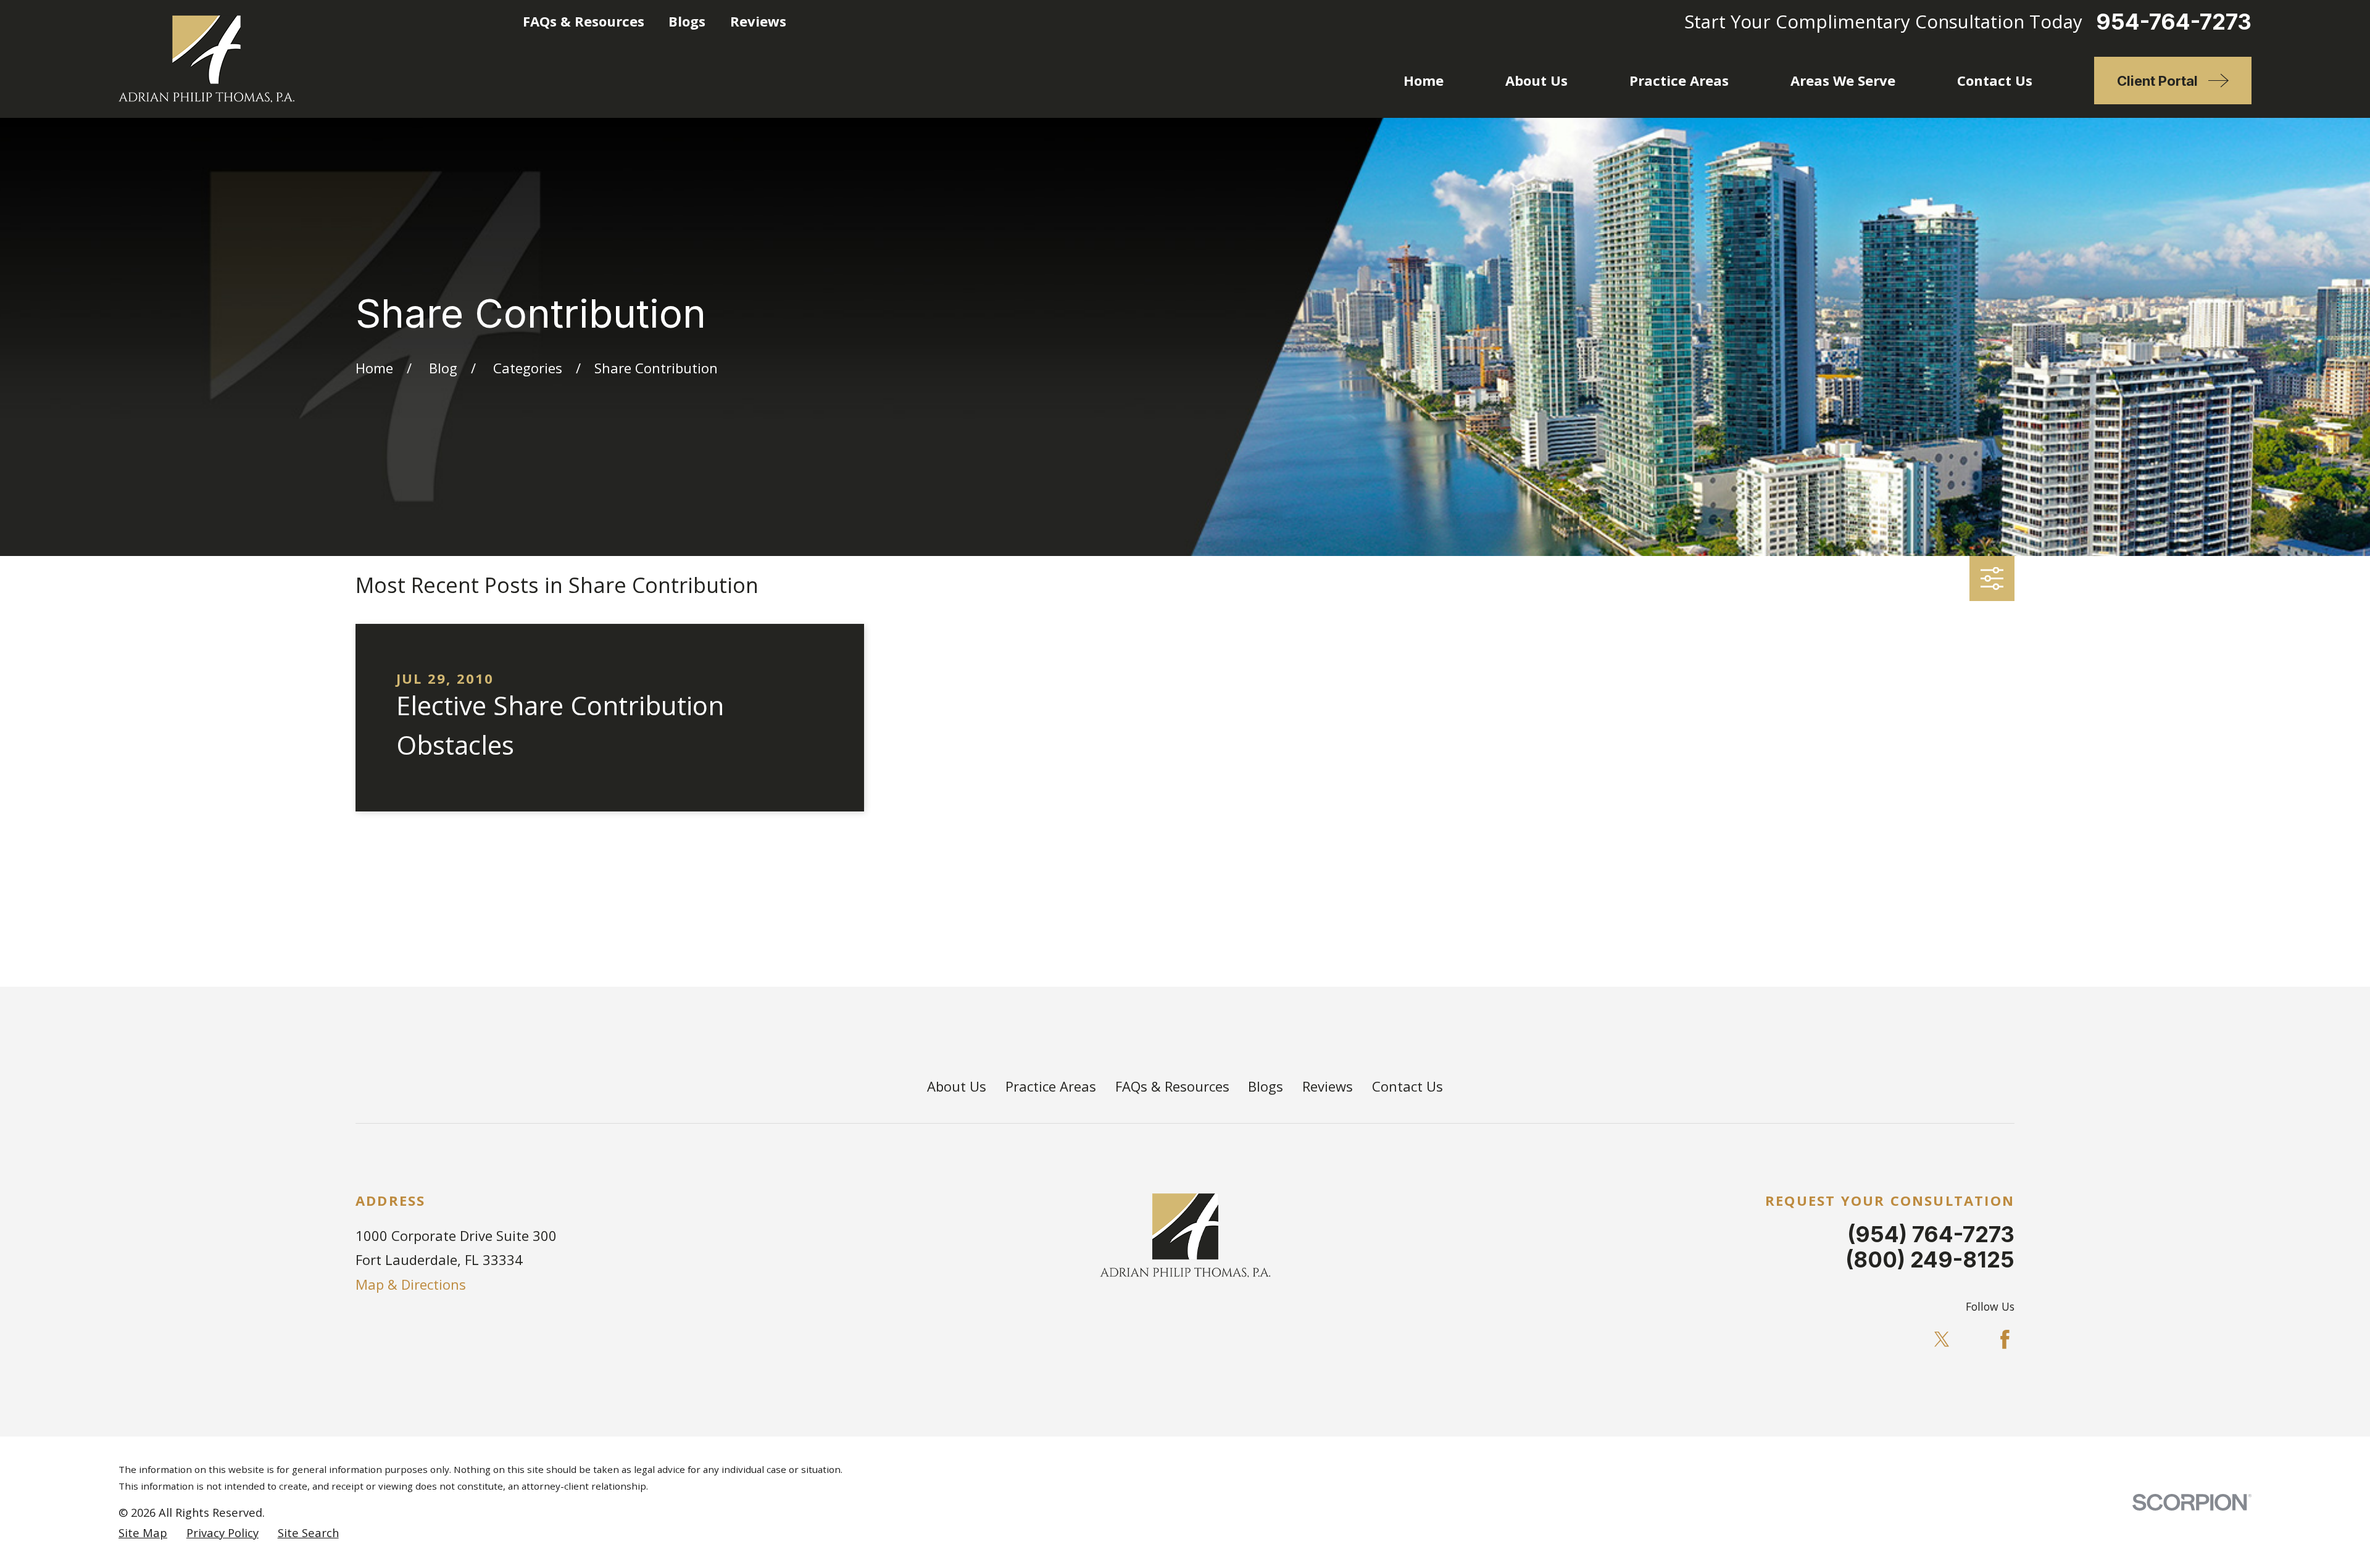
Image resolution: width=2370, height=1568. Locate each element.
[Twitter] (1942, 1339)
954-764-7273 (2174, 22)
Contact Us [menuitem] (1995, 80)
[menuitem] (143, 1533)
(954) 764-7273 (1931, 1234)
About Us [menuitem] (1536, 80)
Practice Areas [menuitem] (1679, 80)
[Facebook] (2005, 1339)
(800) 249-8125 (1930, 1259)
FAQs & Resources (584, 21)
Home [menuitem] (1424, 80)
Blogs (687, 21)
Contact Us (1407, 1086)
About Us (957, 1086)
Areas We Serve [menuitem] (1843, 80)
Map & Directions (411, 1284)
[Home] (206, 59)
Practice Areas (1051, 1086)
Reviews (758, 21)
